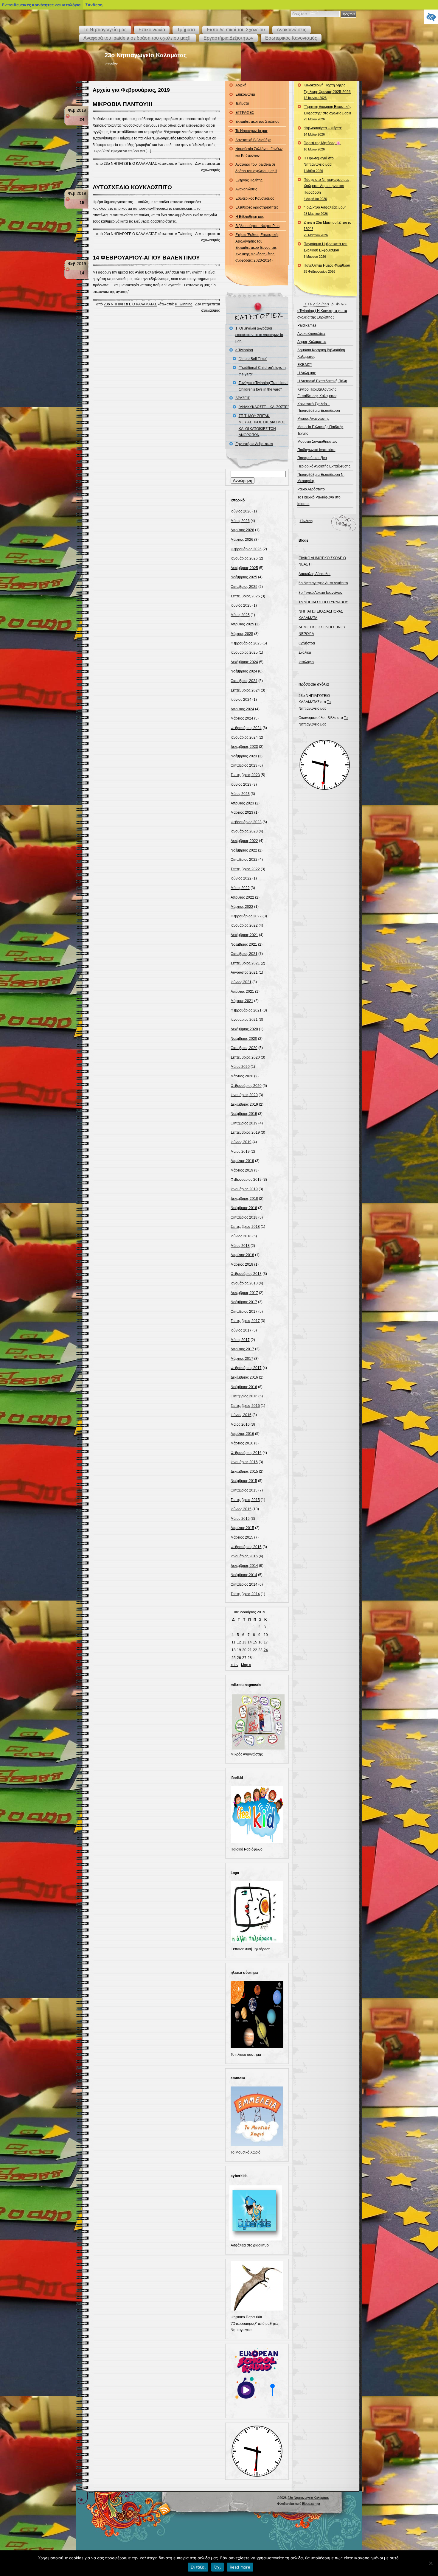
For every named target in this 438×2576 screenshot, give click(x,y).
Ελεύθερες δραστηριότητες (257, 207)
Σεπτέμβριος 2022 (245, 869)
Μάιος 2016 (240, 1424)
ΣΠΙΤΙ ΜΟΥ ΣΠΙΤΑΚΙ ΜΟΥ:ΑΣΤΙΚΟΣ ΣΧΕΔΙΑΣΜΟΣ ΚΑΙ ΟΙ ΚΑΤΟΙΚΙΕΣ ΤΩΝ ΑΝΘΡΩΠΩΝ (262, 426)
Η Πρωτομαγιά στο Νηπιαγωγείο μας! (319, 164)
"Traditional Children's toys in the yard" (262, 371)
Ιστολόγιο (306, 662)
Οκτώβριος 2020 (244, 1048)
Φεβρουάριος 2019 (246, 1180)
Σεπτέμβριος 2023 (245, 775)
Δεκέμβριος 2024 (244, 662)
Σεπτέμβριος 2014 (245, 1594)
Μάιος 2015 (240, 1519)
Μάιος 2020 (240, 1067)
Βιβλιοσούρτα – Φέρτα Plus (257, 226)
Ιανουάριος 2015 (244, 1556)
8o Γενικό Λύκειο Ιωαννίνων (320, 593)
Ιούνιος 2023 (241, 784)
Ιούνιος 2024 (241, 700)
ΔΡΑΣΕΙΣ (243, 398)
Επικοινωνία (152, 30)
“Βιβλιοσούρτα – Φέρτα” (323, 131)
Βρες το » (348, 14)
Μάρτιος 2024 (242, 718)
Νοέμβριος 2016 (244, 1387)
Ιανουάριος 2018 (244, 1283)
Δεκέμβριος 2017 (244, 1293)
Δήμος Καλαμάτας (312, 342)
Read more (240, 2567)
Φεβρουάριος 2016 (246, 1453)
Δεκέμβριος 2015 (244, 1472)
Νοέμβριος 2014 (244, 1575)
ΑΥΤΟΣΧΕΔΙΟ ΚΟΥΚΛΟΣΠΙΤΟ (132, 187)
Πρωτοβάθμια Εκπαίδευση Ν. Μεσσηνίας (321, 478)
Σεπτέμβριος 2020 (245, 1057)
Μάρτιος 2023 (242, 812)
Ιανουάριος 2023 (244, 831)
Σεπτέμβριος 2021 (245, 963)
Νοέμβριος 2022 (244, 850)
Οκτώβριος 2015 (244, 1490)
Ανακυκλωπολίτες (312, 334)
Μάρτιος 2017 (242, 1359)
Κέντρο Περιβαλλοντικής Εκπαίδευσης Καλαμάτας (317, 393)
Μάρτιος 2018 (242, 1264)
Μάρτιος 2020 (242, 1076)
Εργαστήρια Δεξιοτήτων (228, 38)
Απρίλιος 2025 (242, 624)
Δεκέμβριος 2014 (244, 1566)
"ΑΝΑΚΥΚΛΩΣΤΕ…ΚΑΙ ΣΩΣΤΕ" (264, 407)
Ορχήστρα (307, 643)
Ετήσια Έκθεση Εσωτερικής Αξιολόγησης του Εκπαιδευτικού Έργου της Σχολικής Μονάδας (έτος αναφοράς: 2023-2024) (257, 248)
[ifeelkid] (257, 1842)
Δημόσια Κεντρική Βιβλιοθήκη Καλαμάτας (321, 353)
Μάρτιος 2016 (242, 1443)
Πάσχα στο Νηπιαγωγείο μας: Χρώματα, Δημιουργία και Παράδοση (327, 189)
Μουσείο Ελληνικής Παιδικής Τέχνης (320, 430)
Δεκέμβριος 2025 (244, 568)
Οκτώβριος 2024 (244, 681)
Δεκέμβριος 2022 (244, 841)
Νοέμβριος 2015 (244, 1481)
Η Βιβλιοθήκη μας (250, 217)
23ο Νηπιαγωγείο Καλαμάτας (146, 55)
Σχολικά (305, 652)
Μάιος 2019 (240, 1152)
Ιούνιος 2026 (241, 511)
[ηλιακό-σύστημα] (257, 2047)
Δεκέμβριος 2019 (244, 1104)
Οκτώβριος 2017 (244, 1312)
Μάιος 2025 (240, 615)
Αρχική (241, 85)
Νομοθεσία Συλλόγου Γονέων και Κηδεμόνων (259, 152)
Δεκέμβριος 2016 (244, 1377)
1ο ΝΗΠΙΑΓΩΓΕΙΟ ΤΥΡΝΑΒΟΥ (323, 602)
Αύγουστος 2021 (244, 972)
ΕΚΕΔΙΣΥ (305, 365)
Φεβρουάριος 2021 (246, 1010)
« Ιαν (234, 1665)
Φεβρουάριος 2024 (246, 728)
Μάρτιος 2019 (242, 1170)
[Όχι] (431, 2563)
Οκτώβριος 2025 (244, 587)
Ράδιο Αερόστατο (311, 489)
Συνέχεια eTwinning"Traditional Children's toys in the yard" (264, 386)
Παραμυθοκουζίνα (312, 458)
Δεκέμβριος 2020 (244, 1029)
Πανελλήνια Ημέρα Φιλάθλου (327, 268)
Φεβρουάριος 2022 (246, 916)
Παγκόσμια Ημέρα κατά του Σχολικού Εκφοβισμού (326, 250)
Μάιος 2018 (240, 1246)
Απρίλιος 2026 (242, 530)
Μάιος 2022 (240, 888)
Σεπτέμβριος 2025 (245, 596)
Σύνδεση (306, 521)
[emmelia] (257, 2145)
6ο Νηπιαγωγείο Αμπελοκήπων (323, 583)
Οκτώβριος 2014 (244, 1584)
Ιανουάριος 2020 (244, 1095)
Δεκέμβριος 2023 (244, 747)
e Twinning (184, 164)
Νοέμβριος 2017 (244, 1302)
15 (255, 1642)
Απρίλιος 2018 (242, 1255)
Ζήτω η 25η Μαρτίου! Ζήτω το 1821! (327, 229)
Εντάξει (198, 2567)
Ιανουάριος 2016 (244, 1462)
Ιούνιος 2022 (241, 878)
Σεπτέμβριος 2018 (245, 1227)
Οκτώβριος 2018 (244, 1217)
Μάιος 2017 (240, 1340)
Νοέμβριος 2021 (244, 944)
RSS (165, 2509)
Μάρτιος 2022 (242, 907)
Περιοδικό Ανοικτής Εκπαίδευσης (324, 466)
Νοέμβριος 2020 (244, 1039)
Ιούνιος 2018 (241, 1236)
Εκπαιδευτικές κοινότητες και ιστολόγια (41, 5)
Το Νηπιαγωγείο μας (105, 30)
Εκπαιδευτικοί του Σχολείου (236, 30)
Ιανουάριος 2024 (244, 737)
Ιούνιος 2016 (241, 1415)
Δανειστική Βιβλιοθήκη (253, 140)
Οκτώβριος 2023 (244, 765)
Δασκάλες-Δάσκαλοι (314, 574)
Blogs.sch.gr (311, 2504)
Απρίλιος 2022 (242, 897)
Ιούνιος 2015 (241, 1509)
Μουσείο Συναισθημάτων (317, 442)
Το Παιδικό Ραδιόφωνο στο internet (319, 501)
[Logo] (257, 1941)
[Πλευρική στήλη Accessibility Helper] (431, 17)
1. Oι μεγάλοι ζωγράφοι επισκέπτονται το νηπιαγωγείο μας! (259, 335)
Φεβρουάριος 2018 (246, 1274)
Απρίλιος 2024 (242, 709)
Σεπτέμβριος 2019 (245, 1132)
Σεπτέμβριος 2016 (245, 1406)
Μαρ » (246, 1665)
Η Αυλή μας (307, 373)
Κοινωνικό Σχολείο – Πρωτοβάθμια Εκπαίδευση (319, 407)
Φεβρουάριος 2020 (246, 1086)
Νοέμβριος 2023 (244, 756)
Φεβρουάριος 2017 (246, 1368)
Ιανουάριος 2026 (244, 558)
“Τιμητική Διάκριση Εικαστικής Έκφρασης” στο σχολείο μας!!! (327, 113)
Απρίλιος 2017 (242, 1349)
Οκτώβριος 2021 (244, 954)
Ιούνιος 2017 (241, 1330)
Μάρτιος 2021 (242, 1001)
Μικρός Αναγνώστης (313, 419)
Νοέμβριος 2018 (244, 1208)
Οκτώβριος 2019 (244, 1123)
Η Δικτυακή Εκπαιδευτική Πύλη (322, 381)
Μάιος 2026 (240, 521)
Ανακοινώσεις (292, 30)
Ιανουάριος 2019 (244, 1189)
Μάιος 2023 (240, 794)
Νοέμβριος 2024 (244, 671)
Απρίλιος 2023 (242, 803)
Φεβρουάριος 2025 (246, 643)
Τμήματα (186, 30)
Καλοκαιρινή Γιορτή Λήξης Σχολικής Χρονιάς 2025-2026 (327, 91)
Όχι (218, 2567)
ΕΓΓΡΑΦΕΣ (245, 113)
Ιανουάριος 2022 (244, 925)
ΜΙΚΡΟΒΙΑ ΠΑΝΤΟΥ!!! (122, 104)
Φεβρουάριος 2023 (246, 822)
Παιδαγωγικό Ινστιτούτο (316, 450)
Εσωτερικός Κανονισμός (291, 38)
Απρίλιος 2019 (242, 1161)
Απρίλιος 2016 (242, 1434)
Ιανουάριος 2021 (244, 1020)
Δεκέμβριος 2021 (244, 935)
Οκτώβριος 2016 (244, 1396)
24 (266, 1650)
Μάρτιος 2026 (242, 540)
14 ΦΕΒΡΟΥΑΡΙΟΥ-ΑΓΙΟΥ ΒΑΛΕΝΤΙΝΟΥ (146, 258)
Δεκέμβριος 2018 (244, 1199)
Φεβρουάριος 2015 (246, 1547)
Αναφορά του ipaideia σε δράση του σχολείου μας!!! (138, 38)
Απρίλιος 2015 (242, 1528)
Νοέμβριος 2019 (244, 1114)
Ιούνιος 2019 (241, 1142)
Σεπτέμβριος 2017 (245, 1321)
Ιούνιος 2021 (241, 982)
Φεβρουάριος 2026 (246, 549)
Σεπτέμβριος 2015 (245, 1500)
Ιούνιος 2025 (241, 605)
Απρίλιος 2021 (242, 992)
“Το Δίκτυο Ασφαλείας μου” (325, 210)
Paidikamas (307, 325)
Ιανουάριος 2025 (244, 652)
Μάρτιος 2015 (242, 1537)
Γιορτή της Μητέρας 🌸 (322, 146)
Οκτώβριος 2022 (244, 860)
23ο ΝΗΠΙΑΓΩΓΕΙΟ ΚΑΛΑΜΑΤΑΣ (130, 164)
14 (250, 1642)
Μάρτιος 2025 (242, 634)
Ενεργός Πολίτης (249, 180)
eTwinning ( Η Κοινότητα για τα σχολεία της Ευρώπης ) (322, 314)
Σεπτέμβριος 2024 (245, 690)
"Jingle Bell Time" (253, 359)
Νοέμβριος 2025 (244, 577)
